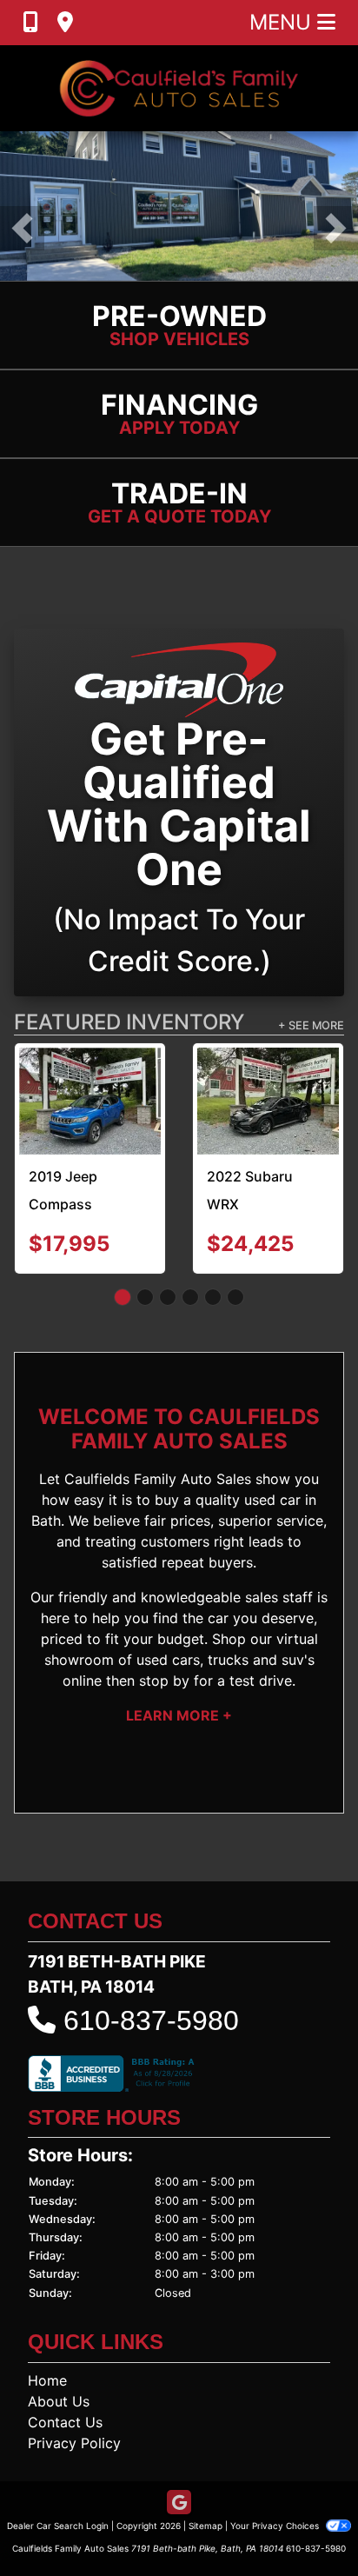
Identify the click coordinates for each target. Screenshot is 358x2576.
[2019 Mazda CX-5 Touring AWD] (119, 1085)
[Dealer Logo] (179, 88)
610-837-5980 (151, 2020)
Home (47, 2380)
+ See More (311, 1025)
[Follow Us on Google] (179, 2503)
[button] (22, 228)
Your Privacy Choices (276, 2526)
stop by (164, 1681)
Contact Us (65, 2422)
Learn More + (179, 1715)
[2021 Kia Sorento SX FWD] (298, 1088)
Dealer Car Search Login (58, 2526)
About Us (59, 2401)
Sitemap (206, 2526)
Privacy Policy (74, 2443)
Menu (283, 22)
